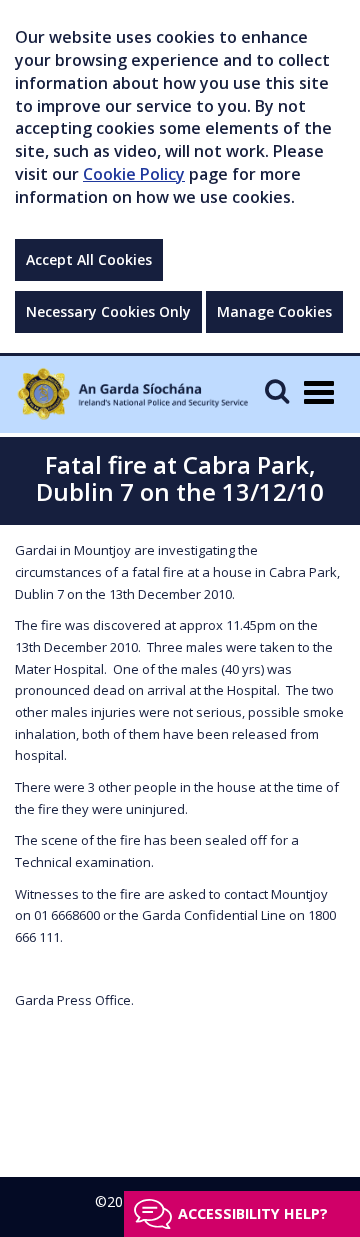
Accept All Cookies (89, 259)
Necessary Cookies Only (108, 311)
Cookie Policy (134, 174)
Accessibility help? (253, 1213)
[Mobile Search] (277, 390)
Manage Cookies (274, 311)
